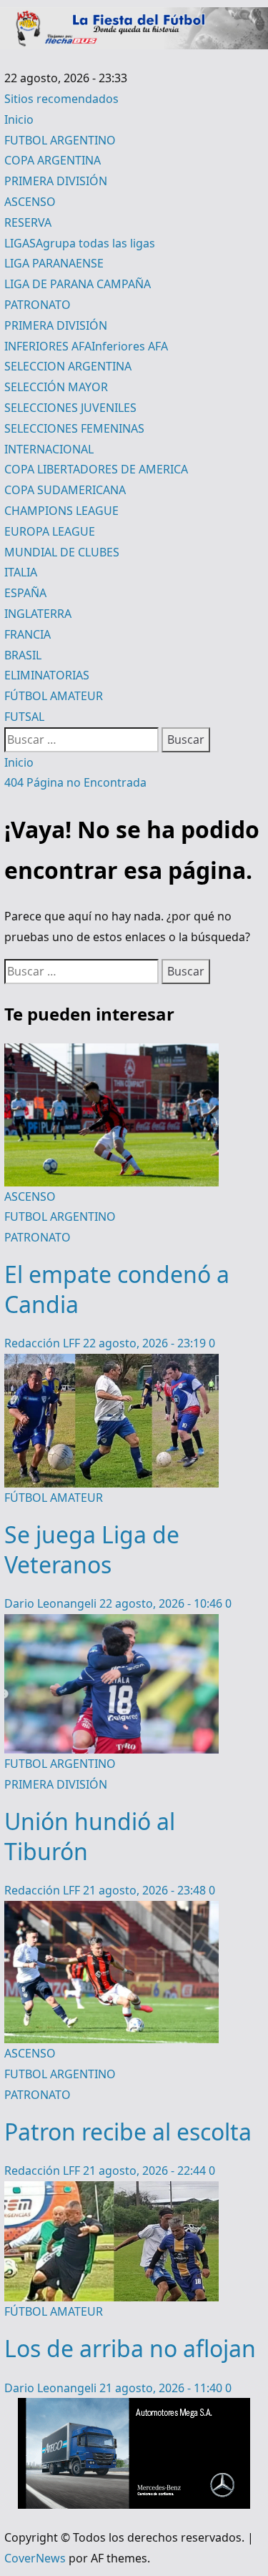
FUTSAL (24, 717)
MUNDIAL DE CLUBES (62, 552)
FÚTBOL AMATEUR (54, 696)
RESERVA (28, 222)
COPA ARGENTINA (53, 160)
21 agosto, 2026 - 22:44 (146, 2171)
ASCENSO (30, 202)
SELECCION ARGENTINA (68, 366)
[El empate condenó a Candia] (111, 1053)
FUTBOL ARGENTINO (60, 140)
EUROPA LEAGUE (50, 531)
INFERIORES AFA (86, 346)
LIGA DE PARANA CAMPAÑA (78, 284)
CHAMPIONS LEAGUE (61, 511)
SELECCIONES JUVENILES (70, 408)
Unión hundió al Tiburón (90, 1836)
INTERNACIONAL (49, 449)
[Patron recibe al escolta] (111, 1911)
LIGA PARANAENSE (54, 263)
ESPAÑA (25, 593)
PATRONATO (38, 305)
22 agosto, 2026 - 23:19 (146, 1343)
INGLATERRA (38, 614)
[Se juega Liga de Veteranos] (111, 1364)
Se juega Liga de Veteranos (92, 1549)
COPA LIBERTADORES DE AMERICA (96, 469)
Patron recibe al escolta (128, 2132)
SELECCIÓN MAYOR (56, 387)
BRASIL (23, 655)
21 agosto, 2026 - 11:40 (162, 2388)
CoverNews (35, 2558)
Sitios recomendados (61, 99)
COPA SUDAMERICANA (65, 490)
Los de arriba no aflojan (130, 2348)
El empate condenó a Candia (117, 1289)
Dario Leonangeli (52, 1603)
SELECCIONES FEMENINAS (74, 428)
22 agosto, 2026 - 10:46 (162, 1603)
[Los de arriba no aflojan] (111, 2191)
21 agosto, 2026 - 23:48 (146, 1890)
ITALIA (21, 572)
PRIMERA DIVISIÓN (56, 181)
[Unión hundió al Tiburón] (111, 1624)
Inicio (19, 119)
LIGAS (80, 243)
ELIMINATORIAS (47, 675)
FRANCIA (28, 634)
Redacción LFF (44, 1343)
